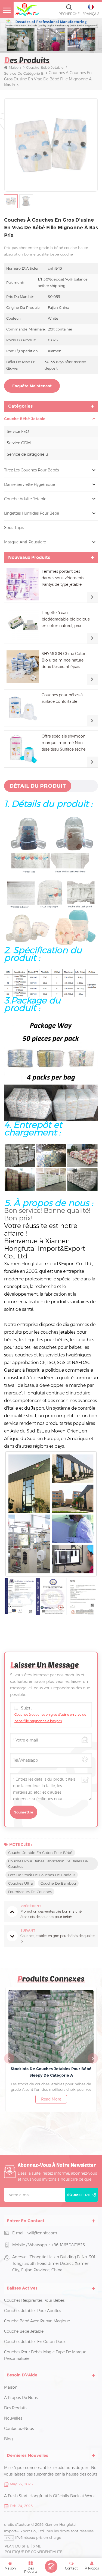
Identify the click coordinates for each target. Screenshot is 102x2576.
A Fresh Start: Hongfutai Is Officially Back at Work (49, 2496)
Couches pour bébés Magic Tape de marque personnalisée (45, 2355)
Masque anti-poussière (25, 542)
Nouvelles (13, 2418)
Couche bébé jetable (45, 67)
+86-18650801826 (68, 2245)
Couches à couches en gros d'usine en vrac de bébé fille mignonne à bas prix (50, 1718)
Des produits (16, 2408)
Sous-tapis (14, 528)
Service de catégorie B (27, 454)
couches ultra (20, 1883)
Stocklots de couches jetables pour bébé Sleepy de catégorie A (51, 2072)
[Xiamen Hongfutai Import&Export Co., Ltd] (27, 10)
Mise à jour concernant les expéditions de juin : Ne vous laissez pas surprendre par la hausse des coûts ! (51, 2471)
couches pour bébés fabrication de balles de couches (48, 1864)
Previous (9, 2058)
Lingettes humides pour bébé (32, 513)
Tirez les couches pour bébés (31, 470)
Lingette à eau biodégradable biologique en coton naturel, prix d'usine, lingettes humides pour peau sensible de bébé (66, 620)
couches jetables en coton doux (35, 2342)
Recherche (69, 14)
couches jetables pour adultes (33, 2311)
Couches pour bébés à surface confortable (62, 698)
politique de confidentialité (33, 2552)
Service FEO (18, 432)
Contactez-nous (19, 2429)
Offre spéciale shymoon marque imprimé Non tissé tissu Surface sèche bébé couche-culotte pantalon (64, 743)
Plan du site (17, 2546)
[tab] (38, 786)
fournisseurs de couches (30, 1892)
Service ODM (19, 443)
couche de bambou (58, 1883)
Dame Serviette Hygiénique (30, 484)
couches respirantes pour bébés (34, 2300)
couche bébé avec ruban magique (37, 2321)
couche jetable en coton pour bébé (40, 1853)
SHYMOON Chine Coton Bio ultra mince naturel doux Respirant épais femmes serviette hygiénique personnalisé (64, 661)
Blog (8, 2439)
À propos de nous (21, 2398)
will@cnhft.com (42, 2233)
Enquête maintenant (32, 386)
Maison (15, 67)
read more (51, 2099)
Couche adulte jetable (25, 499)
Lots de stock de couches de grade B (42, 1875)
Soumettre (79, 2195)
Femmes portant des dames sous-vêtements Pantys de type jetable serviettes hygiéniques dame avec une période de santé (64, 578)
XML (37, 2546)
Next (93, 2058)
